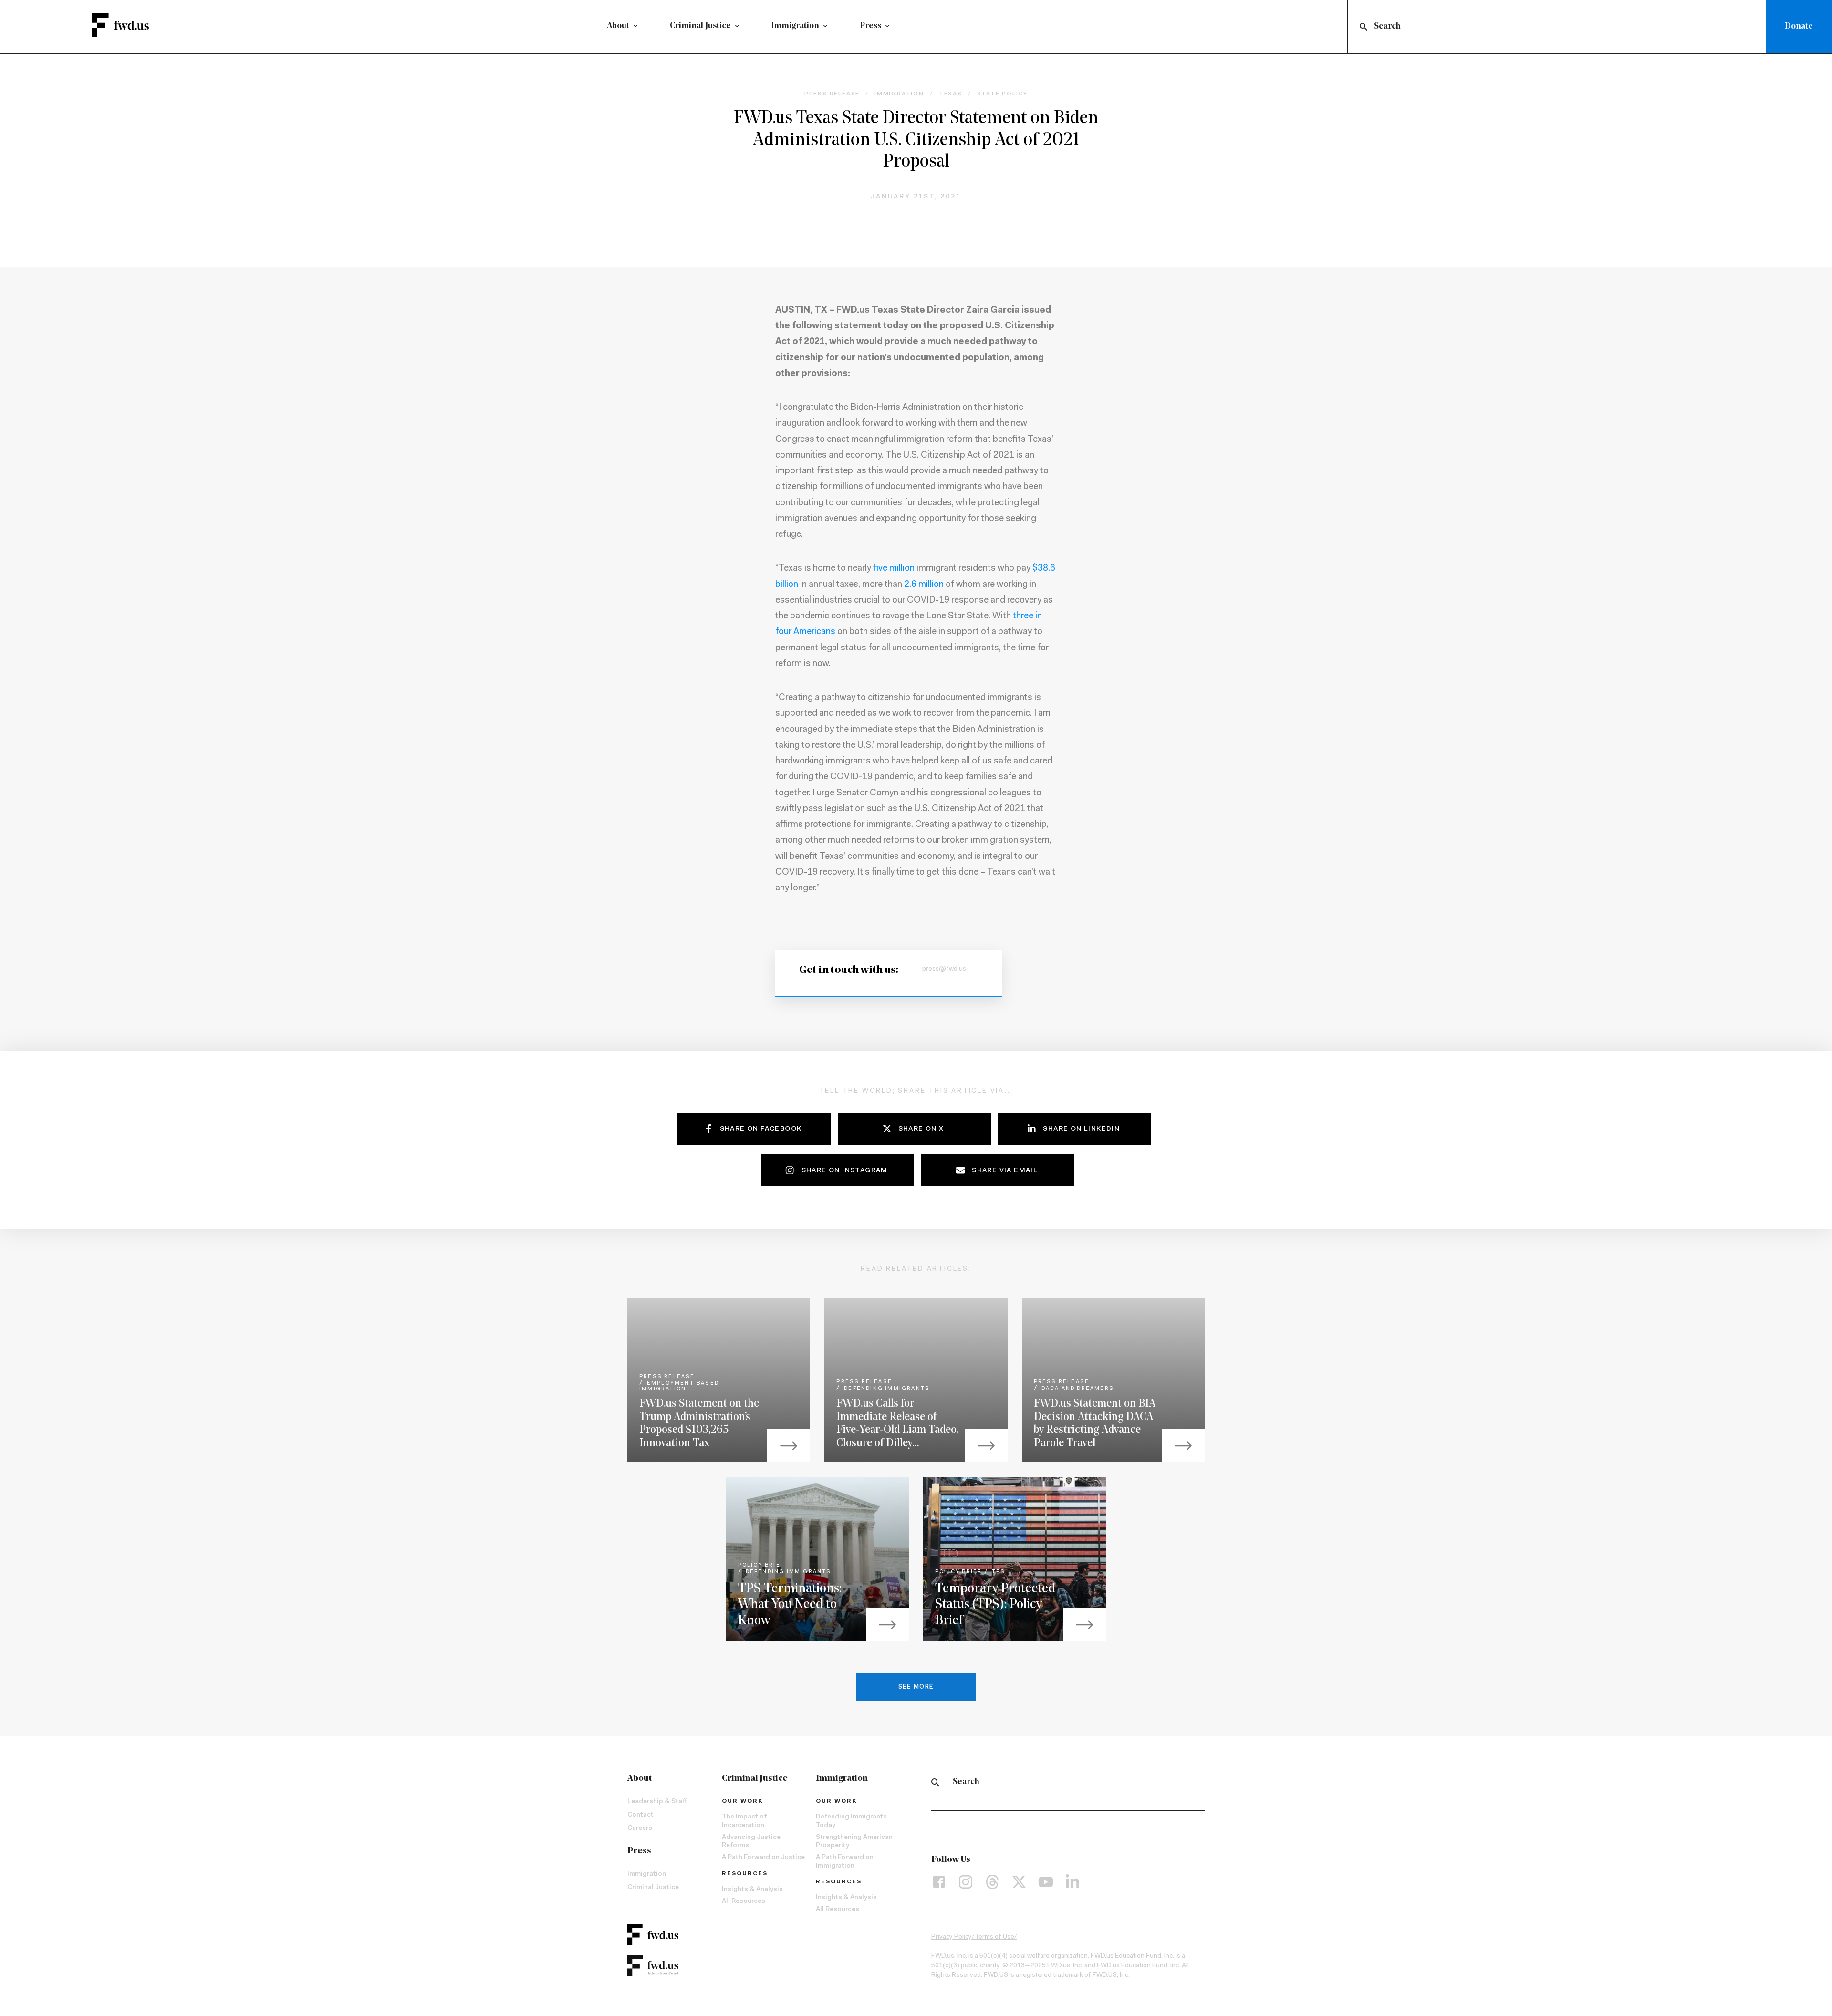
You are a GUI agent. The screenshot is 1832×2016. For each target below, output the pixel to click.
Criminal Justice (700, 26)
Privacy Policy (952, 1937)
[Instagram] (966, 1882)
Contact (640, 1815)
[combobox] (1559, 27)
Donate (1799, 27)
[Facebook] (939, 1882)
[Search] (936, 1783)
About (618, 26)
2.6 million (924, 585)
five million (894, 569)
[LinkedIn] (1072, 1882)
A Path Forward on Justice (763, 1858)
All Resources (744, 1901)
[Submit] (1363, 27)
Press (870, 26)
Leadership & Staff (657, 1802)
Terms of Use (994, 1937)
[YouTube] (1046, 1882)
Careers (640, 1828)
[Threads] (992, 1882)
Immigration (795, 26)
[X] (1019, 1882)
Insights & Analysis (752, 1890)
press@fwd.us (944, 969)
